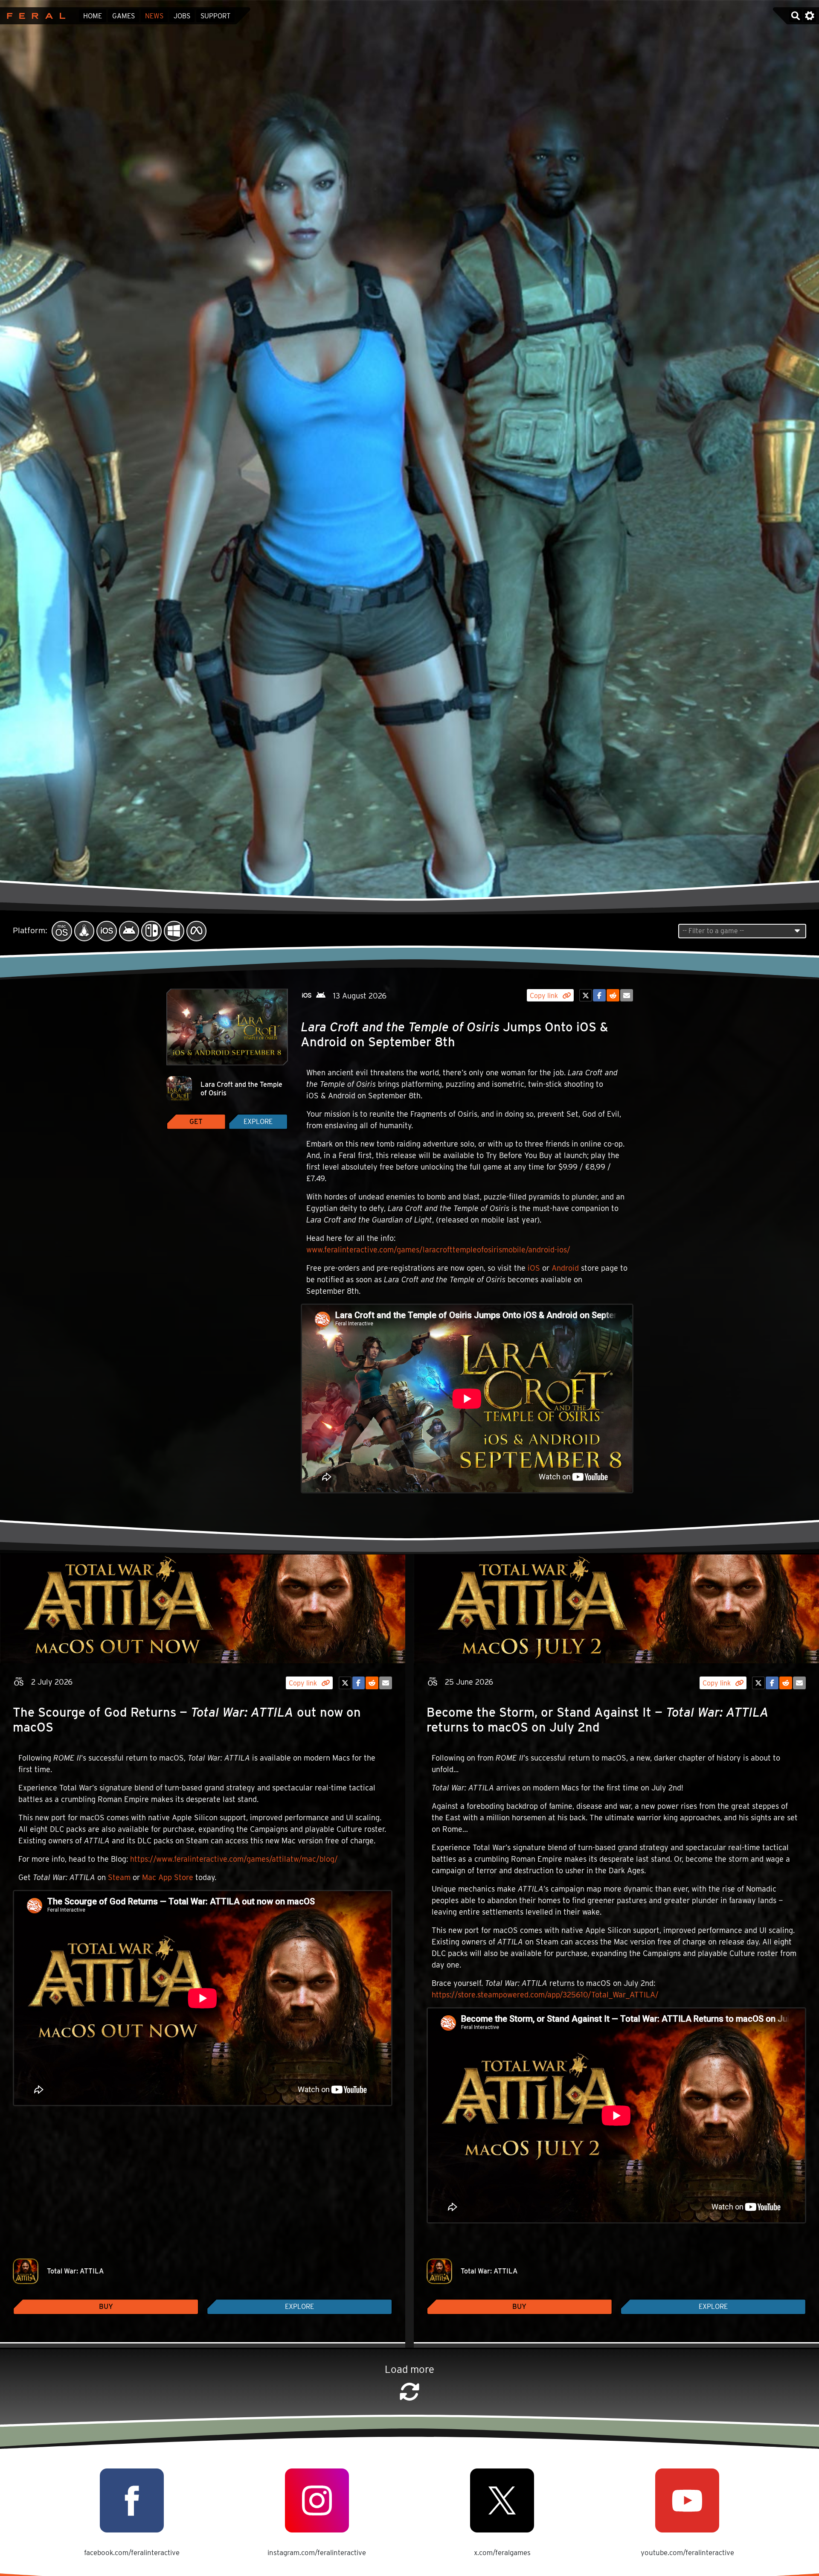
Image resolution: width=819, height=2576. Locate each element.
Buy (106, 2307)
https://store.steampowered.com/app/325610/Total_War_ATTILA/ (545, 1995)
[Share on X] (586, 995)
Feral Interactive (34, 16)
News (154, 16)
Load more (409, 2369)
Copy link (545, 996)
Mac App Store (168, 1877)
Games (123, 16)
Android (565, 1268)
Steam (119, 1877)
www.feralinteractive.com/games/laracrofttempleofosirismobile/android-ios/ (438, 1250)
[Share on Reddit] (613, 995)
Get (196, 1122)
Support (215, 16)
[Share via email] (627, 995)
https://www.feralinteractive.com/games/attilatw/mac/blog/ (234, 1859)
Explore (258, 1122)
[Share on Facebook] (599, 995)
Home (93, 16)
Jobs (182, 16)
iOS (534, 1268)
